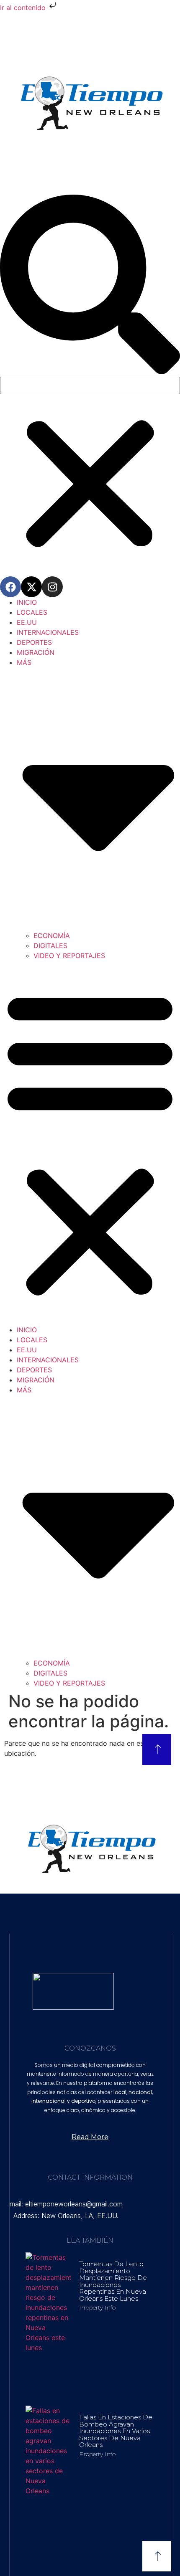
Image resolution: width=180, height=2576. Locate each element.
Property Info (97, 2307)
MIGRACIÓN (36, 652)
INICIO (27, 602)
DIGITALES (50, 946)
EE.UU (27, 622)
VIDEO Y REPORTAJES (69, 956)
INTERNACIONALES (48, 632)
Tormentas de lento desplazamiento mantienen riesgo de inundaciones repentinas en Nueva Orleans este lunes (113, 2281)
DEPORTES (34, 642)
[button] (90, 286)
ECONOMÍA (52, 936)
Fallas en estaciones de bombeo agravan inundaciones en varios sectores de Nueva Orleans (116, 2431)
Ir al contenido (24, 8)
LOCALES (32, 612)
